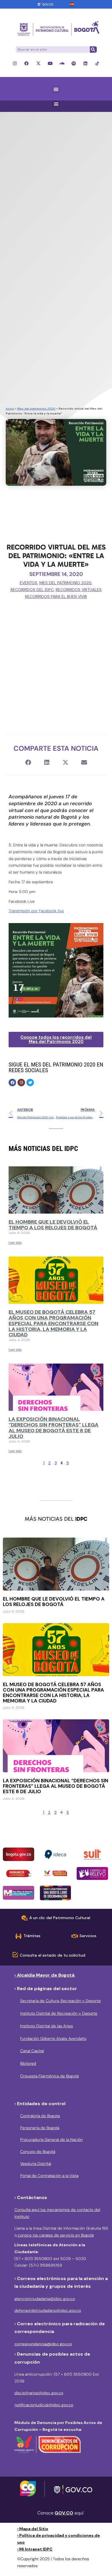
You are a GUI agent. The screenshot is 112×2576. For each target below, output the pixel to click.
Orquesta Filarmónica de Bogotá (49, 2076)
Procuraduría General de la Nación (51, 2140)
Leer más (15, 1243)
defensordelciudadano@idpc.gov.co (48, 2310)
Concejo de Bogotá (38, 2152)
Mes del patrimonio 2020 (36, 409)
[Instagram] (15, 63)
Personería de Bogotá (40, 2128)
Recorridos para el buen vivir (56, 596)
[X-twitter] (38, 63)
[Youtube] (50, 63)
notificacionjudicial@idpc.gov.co (44, 2405)
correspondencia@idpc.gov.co (43, 2344)
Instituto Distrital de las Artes (47, 2026)
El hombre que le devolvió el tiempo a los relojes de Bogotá (53, 1225)
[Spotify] (74, 63)
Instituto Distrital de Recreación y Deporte (59, 2013)
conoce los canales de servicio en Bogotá (55, 2235)
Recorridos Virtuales (79, 590)
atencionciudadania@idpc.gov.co (45, 2299)
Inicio (10, 409)
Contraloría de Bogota (40, 2116)
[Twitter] (30, 1082)
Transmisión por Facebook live (36, 911)
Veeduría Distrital (36, 2164)
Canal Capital (32, 2051)
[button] (56, 89)
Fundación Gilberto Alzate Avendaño (53, 2038)
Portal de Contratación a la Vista (49, 2176)
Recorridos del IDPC (32, 590)
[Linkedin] (85, 63)
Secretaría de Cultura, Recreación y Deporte (60, 2001)
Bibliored (28, 2063)
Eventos (29, 583)
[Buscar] (93, 50)
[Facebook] (27, 63)
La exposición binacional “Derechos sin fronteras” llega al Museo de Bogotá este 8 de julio (54, 1428)
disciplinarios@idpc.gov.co (39, 2393)
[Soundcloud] (62, 63)
